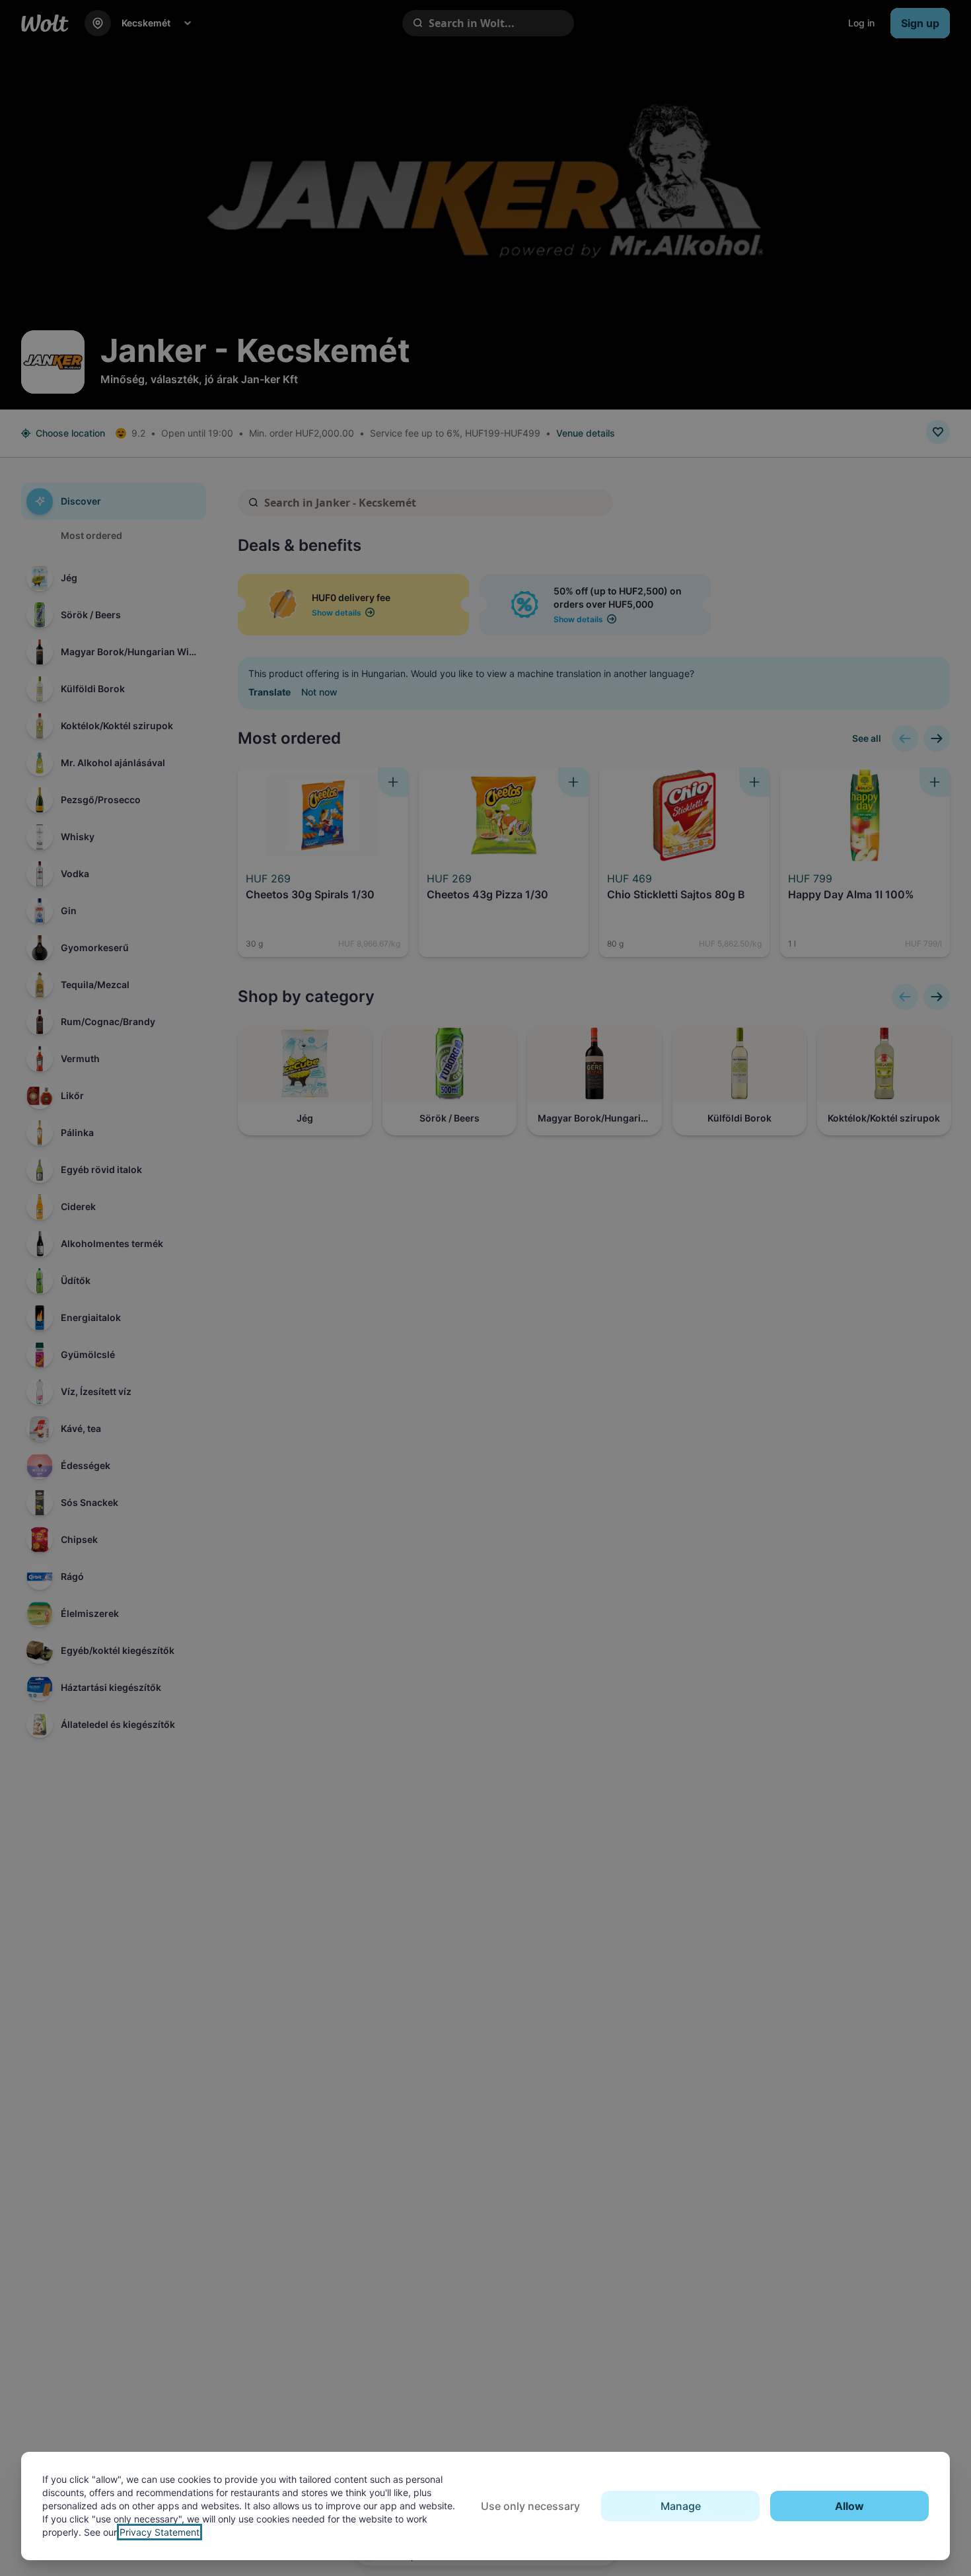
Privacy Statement (160, 2532)
